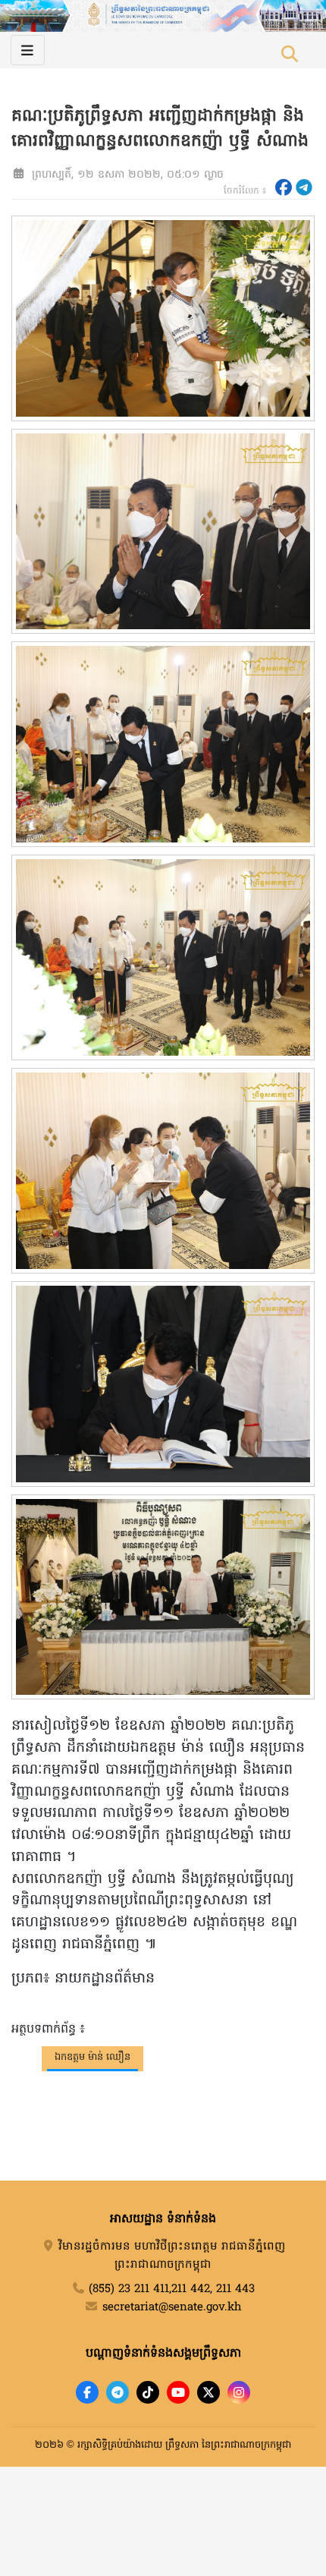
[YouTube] (178, 2392)
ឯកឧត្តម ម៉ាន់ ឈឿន (92, 2057)
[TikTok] (148, 2392)
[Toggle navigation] (28, 50)
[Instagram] (239, 2392)
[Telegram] (118, 2392)
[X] (208, 2392)
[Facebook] (87, 2392)
